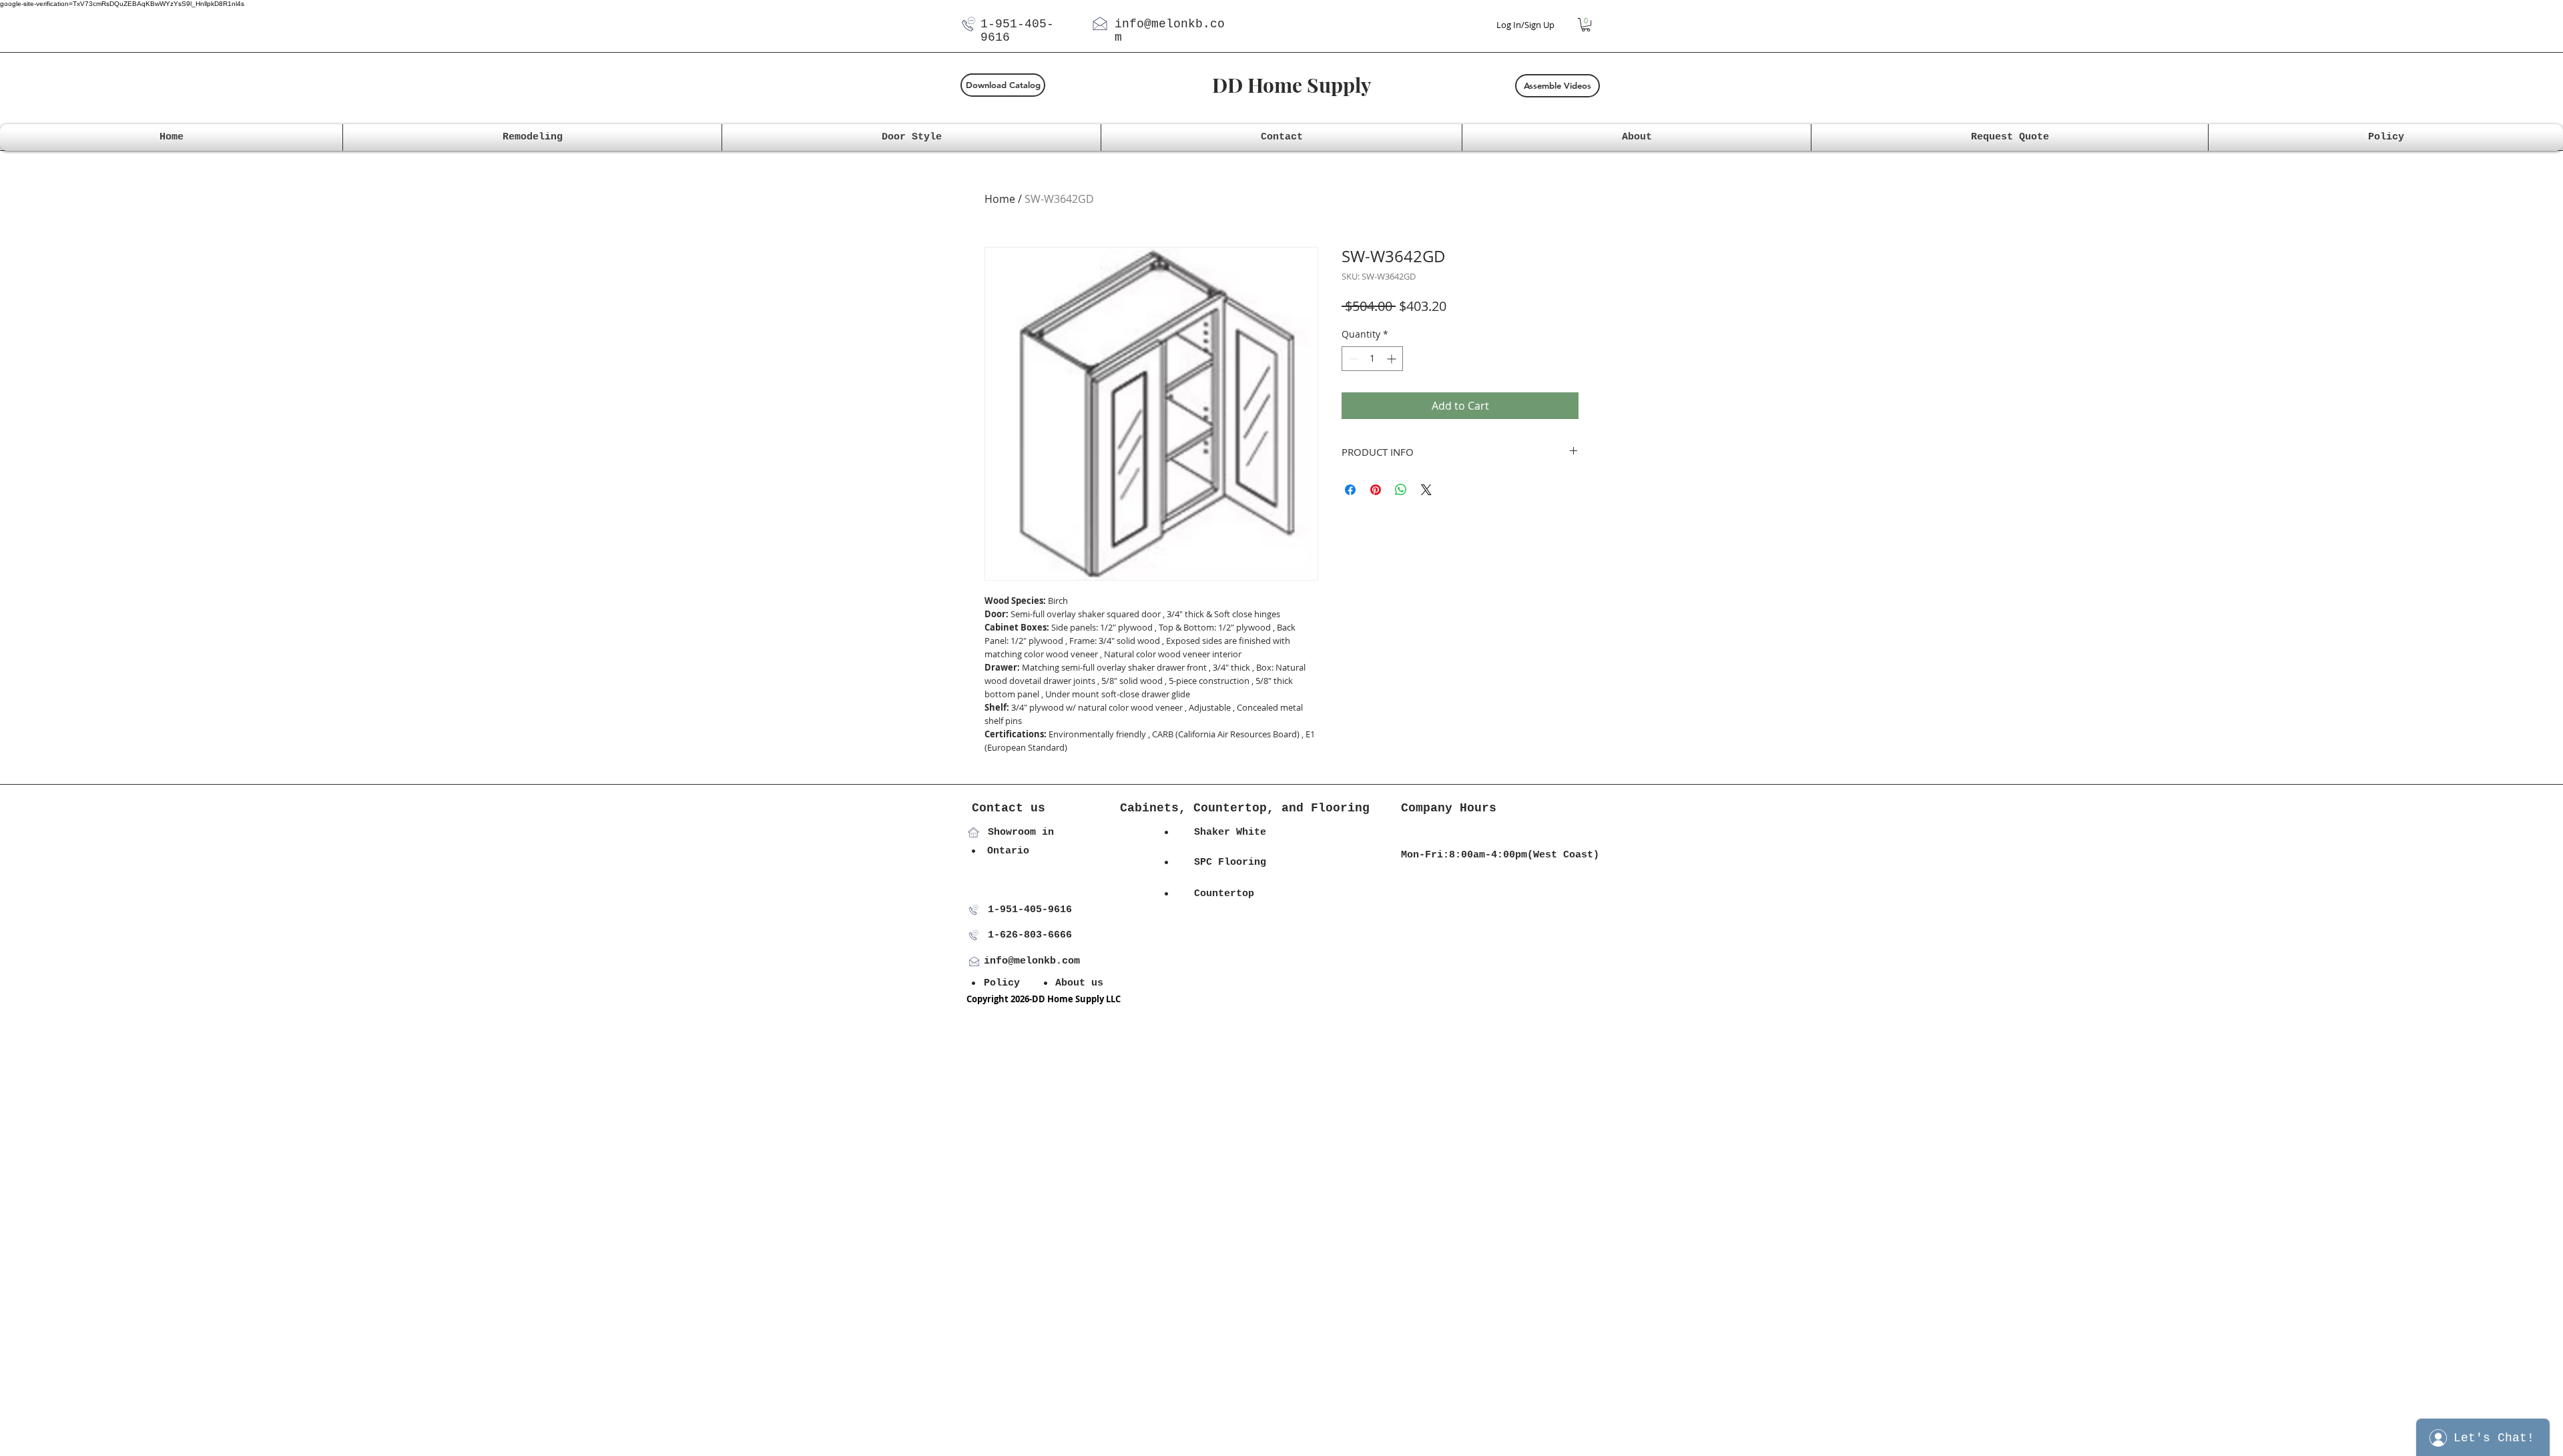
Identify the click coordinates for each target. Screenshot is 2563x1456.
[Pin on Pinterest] (1376, 490)
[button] (1586, 25)
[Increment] (1393, 359)
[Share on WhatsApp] (1401, 490)
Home (1000, 199)
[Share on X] (1426, 490)
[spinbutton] (1372, 359)
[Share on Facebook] (1350, 490)
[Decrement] (1352, 359)
